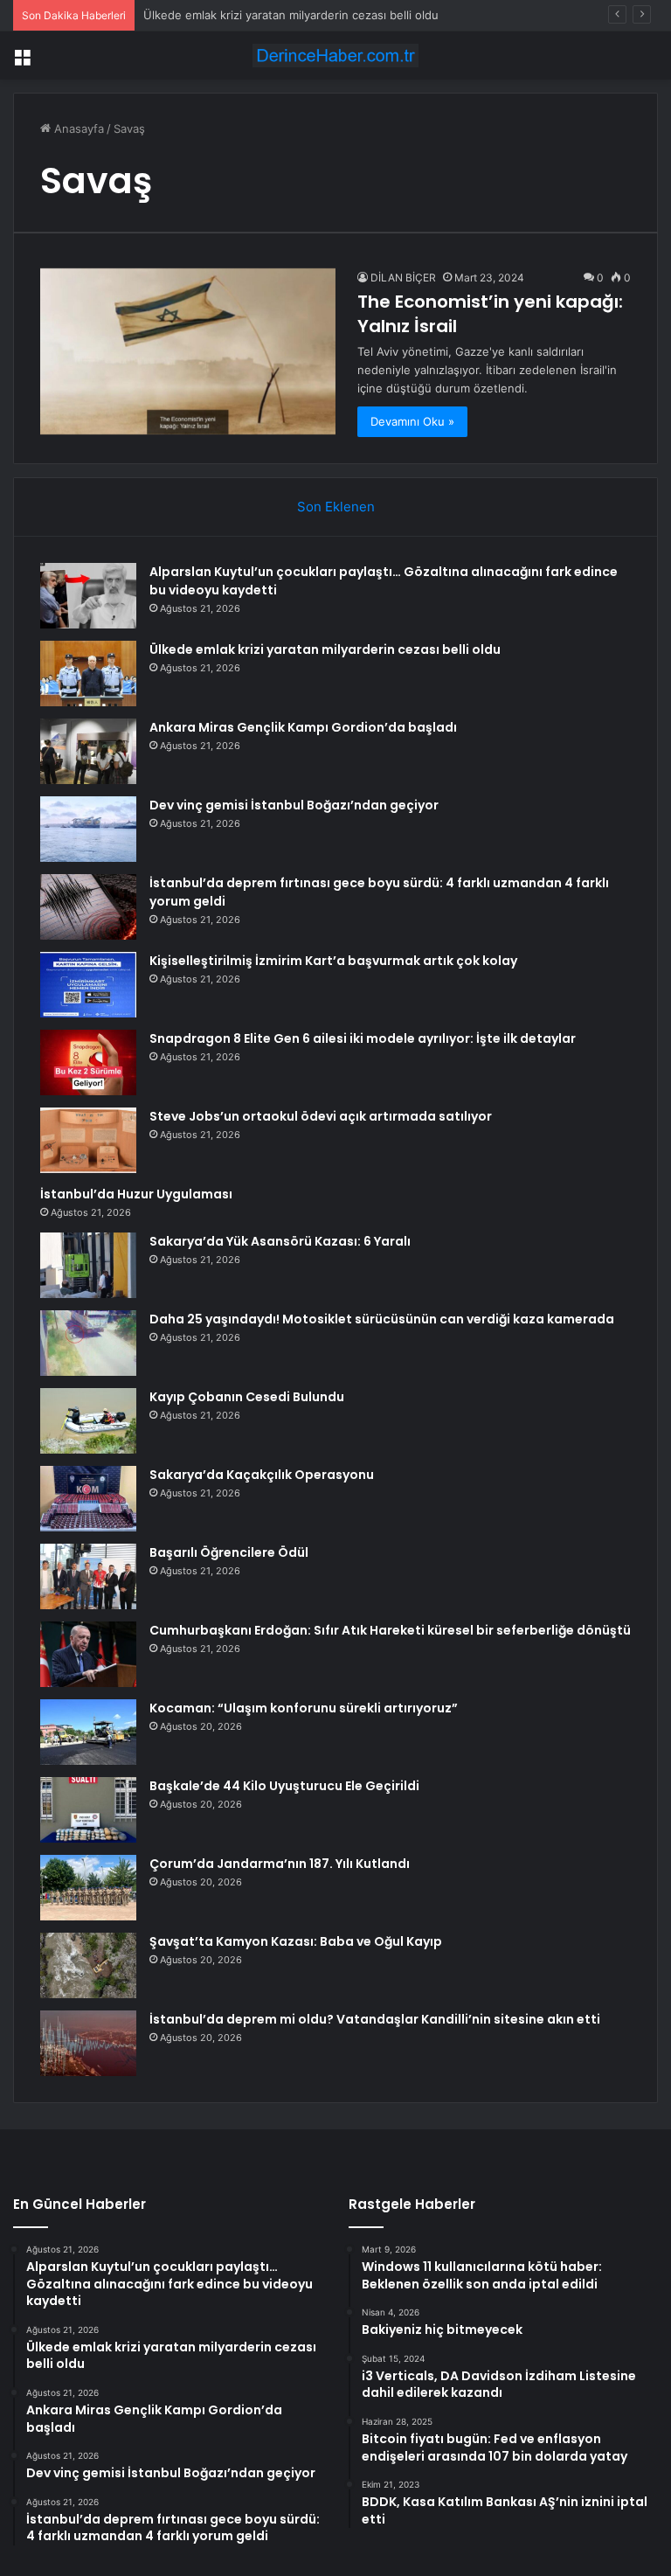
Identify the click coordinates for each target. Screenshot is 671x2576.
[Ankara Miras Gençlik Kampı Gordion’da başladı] (88, 751)
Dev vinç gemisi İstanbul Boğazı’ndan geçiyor (294, 805)
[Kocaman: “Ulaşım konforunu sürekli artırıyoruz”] (88, 1732)
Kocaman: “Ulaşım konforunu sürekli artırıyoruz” (304, 1708)
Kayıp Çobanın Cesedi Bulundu (247, 1397)
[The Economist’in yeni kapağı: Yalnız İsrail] (188, 351)
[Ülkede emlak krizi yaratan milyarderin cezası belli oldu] (88, 674)
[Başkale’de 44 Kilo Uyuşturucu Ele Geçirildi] (88, 1810)
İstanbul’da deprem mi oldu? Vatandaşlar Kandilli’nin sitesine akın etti (375, 2019)
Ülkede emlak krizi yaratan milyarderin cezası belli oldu (291, 15)
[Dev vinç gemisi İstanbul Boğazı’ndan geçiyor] (88, 829)
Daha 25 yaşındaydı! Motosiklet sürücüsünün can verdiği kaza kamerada (382, 1319)
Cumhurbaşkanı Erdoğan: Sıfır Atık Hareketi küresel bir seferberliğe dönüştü (390, 1630)
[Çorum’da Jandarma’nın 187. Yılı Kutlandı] (88, 1888)
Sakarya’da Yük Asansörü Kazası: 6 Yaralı (280, 1241)
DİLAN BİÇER (403, 278)
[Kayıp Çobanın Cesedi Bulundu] (88, 1421)
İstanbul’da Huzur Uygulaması (136, 1194)
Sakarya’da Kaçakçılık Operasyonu (262, 1475)
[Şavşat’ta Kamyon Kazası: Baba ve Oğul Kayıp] (88, 1965)
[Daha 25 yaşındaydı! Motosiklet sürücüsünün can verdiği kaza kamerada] (88, 1343)
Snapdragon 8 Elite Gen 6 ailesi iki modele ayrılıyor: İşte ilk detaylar (363, 1038)
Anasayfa (77, 128)
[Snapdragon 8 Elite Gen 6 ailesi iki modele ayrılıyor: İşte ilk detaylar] (88, 1062)
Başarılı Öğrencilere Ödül (229, 1552)
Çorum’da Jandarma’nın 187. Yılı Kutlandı (280, 1864)
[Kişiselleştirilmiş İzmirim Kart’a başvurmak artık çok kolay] (88, 985)
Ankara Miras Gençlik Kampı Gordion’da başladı (303, 727)
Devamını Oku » (412, 421)
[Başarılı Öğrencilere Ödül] (88, 1576)
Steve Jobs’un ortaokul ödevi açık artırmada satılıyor (321, 1116)
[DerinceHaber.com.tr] (335, 56)
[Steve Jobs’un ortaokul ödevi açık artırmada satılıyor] (88, 1140)
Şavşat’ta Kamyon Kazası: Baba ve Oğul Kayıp (296, 1941)
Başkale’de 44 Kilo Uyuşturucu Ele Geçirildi (284, 1786)
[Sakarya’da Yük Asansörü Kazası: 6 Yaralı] (88, 1265)
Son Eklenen (336, 507)
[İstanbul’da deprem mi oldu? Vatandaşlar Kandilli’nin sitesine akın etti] (88, 2043)
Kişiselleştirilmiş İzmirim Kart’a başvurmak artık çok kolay (333, 961)
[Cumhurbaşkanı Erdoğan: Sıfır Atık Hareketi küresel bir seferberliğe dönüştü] (88, 1654)
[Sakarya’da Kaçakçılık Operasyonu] (88, 1499)
